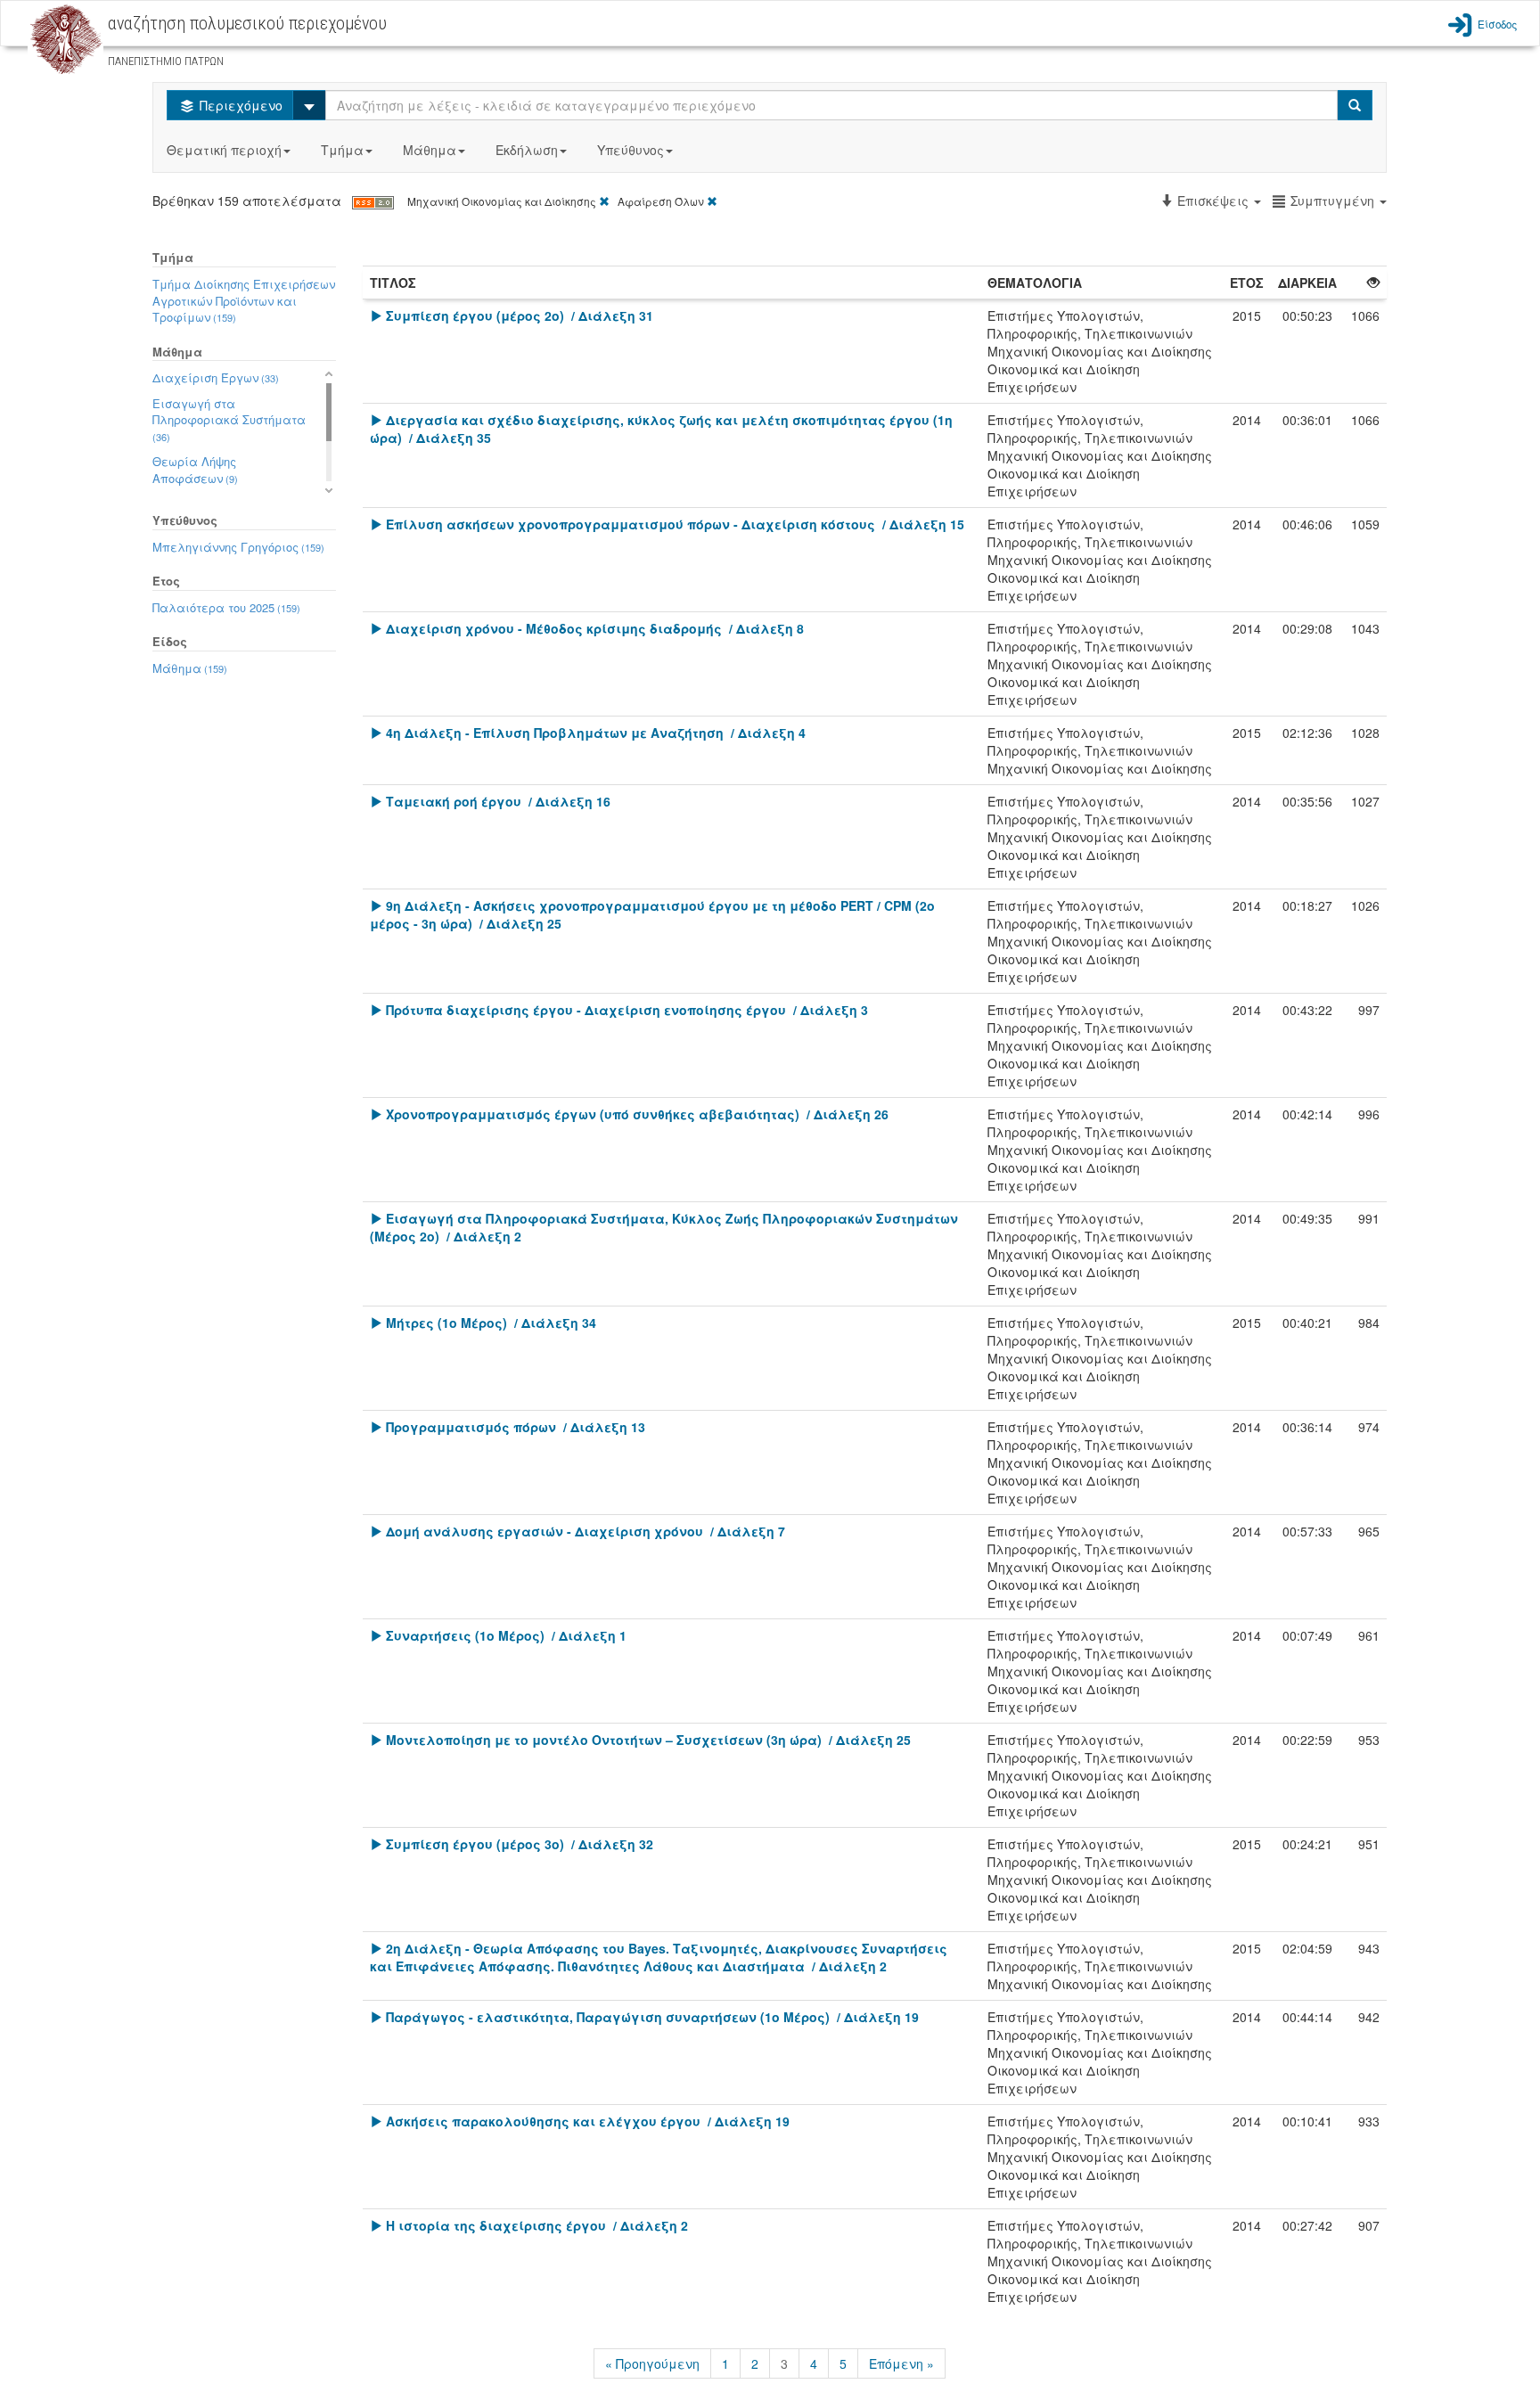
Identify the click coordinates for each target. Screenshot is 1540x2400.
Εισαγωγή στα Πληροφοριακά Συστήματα (229, 419)
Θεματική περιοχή (224, 150)
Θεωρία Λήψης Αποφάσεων (195, 470)
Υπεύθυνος (631, 150)
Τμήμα (342, 150)
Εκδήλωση (527, 150)
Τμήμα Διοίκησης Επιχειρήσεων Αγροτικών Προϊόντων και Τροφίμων (244, 300)
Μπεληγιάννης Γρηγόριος (238, 547)
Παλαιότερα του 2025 (226, 607)
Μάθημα (430, 150)
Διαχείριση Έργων (216, 377)
